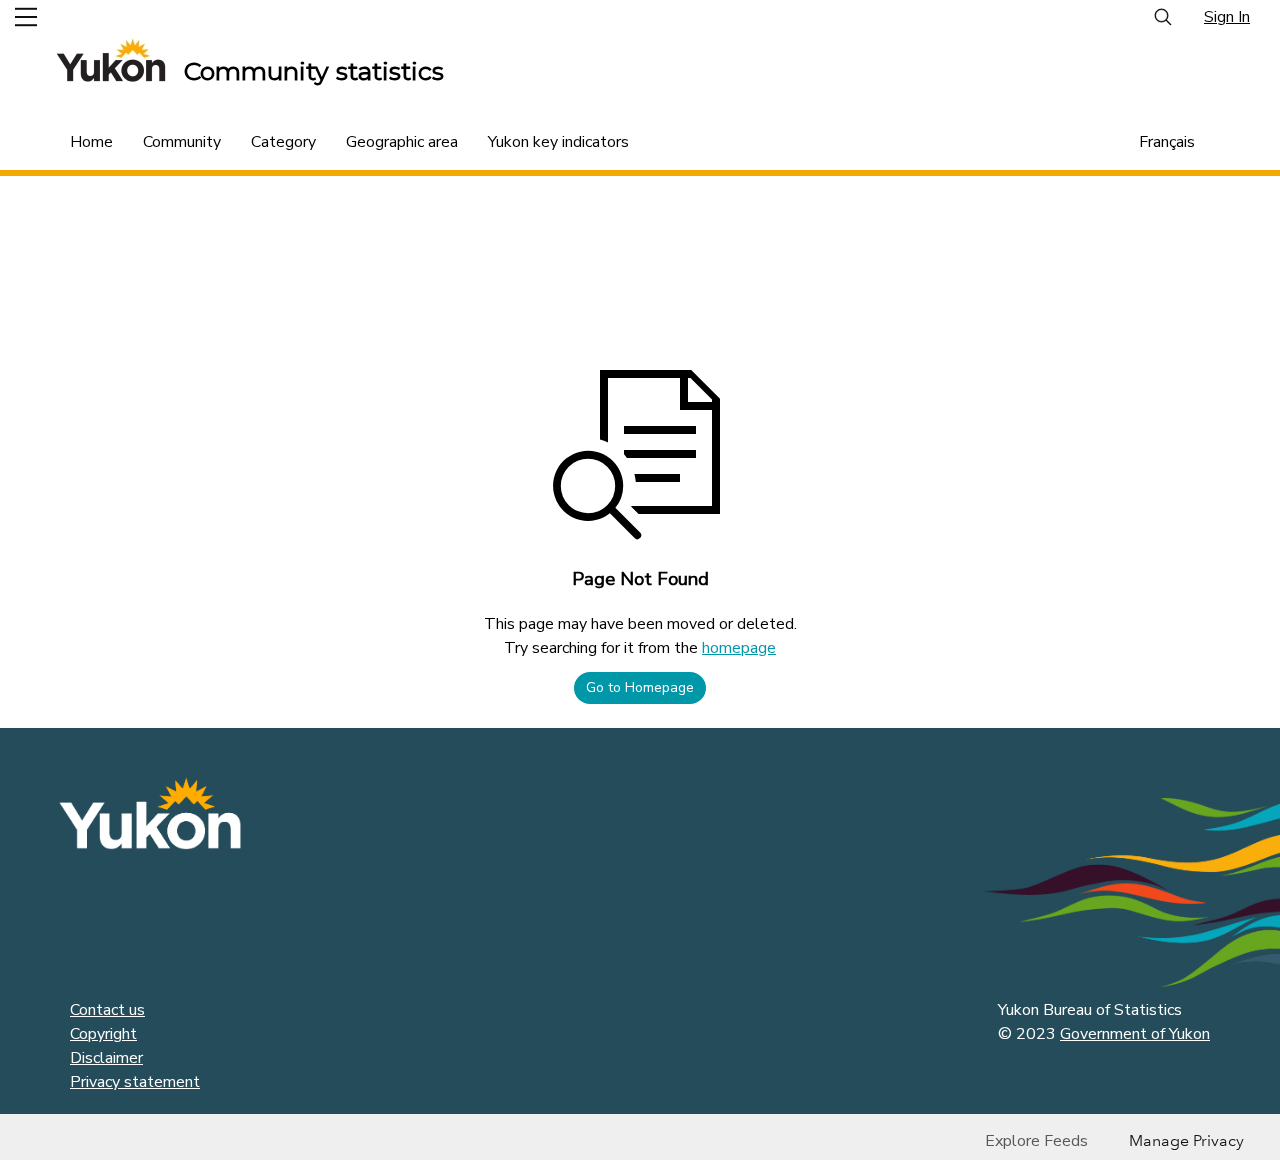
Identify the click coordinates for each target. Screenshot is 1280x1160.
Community (182, 142)
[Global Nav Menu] (26, 17)
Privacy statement (135, 1082)
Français (1167, 142)
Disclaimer (106, 1058)
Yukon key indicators (558, 142)
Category (283, 142)
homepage (739, 648)
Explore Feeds (1036, 1141)
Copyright (103, 1034)
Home (91, 142)
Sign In (1227, 17)
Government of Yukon (1135, 1034)
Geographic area (402, 142)
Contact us (107, 1010)
